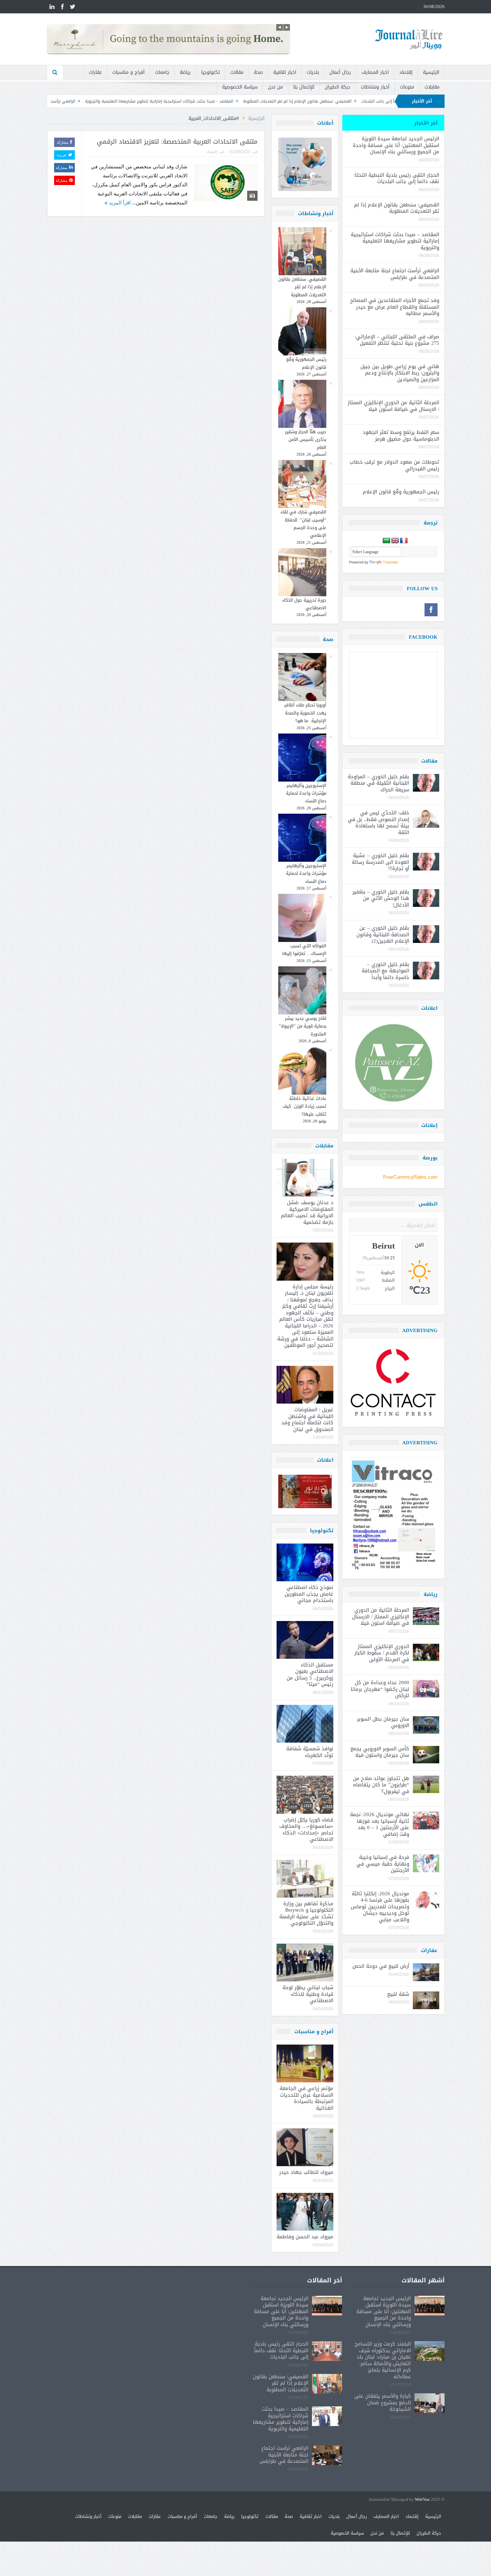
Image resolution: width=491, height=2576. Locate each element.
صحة (258, 72)
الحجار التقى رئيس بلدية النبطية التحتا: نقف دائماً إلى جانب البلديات (396, 178)
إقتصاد (406, 72)
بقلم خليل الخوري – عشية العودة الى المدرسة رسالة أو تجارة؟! (380, 862)
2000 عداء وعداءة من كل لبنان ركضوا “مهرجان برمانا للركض (380, 1689)
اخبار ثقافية (285, 72)
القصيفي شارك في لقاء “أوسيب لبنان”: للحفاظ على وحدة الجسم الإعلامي (303, 524)
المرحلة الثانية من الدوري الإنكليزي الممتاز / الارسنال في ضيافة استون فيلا (393, 406)
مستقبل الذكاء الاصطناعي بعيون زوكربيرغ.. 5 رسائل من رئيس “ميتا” (310, 1675)
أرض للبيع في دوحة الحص (381, 1966)
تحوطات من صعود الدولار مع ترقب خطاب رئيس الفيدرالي (394, 465)
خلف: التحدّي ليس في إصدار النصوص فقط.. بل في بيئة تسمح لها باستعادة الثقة (378, 823)
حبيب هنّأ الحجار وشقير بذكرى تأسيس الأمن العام (306, 440)
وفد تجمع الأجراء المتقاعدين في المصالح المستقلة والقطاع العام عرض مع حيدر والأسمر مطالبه (395, 307)
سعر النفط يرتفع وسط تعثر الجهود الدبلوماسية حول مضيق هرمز (401, 436)
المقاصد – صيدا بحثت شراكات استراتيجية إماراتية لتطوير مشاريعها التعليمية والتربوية (282, 101)
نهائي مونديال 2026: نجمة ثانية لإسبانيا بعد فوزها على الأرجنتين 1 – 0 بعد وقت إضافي (380, 1824)
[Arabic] (386, 541)
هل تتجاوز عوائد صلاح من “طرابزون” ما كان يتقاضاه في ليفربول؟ (381, 1785)
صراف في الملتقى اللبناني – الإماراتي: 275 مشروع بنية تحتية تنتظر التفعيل (397, 340)
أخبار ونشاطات (375, 87)
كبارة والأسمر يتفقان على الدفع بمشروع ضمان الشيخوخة (383, 2402)
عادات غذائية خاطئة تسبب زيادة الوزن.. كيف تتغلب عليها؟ (304, 1106)
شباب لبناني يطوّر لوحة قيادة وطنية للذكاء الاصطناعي (308, 1994)
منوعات (407, 87)
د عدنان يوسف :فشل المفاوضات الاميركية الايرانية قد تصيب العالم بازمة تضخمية (307, 1212)
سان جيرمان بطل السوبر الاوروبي (383, 1722)
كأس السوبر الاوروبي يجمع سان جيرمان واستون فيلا (380, 1752)
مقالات (237, 72)
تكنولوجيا (210, 72)
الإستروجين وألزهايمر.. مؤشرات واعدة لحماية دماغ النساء (305, 793)
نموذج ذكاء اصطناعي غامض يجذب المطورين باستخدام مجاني (309, 1594)
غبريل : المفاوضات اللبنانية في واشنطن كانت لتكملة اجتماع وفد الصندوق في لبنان (307, 1419)
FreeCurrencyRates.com (410, 1177)
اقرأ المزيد (119, 203)
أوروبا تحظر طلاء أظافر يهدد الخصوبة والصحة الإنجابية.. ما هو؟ (305, 713)
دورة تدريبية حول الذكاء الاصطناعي (304, 604)
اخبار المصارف (375, 72)
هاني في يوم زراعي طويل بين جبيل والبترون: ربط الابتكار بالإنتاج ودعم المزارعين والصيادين (400, 373)
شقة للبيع (398, 1994)
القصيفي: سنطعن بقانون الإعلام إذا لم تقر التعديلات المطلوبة (302, 287)
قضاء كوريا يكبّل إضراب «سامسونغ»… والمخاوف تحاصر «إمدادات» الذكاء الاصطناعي (306, 1830)
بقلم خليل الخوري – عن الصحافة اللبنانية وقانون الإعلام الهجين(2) (383, 934)
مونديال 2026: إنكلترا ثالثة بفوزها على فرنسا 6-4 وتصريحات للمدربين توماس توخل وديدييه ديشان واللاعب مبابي (380, 1907)
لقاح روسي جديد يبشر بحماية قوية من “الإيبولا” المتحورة (303, 1026)
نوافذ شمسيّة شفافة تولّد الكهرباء (310, 1752)
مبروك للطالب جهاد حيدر (306, 2172)
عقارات (95, 72)
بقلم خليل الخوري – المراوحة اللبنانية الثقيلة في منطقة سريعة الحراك (378, 783)
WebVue (422, 2500)
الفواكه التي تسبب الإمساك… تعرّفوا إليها (304, 950)
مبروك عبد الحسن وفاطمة (305, 2237)
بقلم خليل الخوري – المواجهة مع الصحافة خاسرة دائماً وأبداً (385, 971)
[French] (404, 541)
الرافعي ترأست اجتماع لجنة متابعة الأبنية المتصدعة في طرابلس (143, 101)
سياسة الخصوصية (240, 87)
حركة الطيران (338, 87)
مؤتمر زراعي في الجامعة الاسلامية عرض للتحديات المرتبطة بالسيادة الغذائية (306, 2098)
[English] (395, 541)
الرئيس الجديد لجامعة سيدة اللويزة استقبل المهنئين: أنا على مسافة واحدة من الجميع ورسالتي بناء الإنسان (396, 145)
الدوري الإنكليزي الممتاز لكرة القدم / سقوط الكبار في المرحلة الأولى (382, 1653)
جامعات (162, 72)
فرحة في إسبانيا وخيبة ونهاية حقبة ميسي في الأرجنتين (383, 1864)
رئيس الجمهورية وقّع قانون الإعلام (306, 363)
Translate (390, 562)
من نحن (275, 87)
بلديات (313, 72)
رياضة (185, 72)
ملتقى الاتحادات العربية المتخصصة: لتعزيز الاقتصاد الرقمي (177, 142)
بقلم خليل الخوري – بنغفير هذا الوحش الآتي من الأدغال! (381, 898)
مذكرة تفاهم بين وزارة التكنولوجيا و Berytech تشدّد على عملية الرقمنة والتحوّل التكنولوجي (306, 1913)
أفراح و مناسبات (128, 72)
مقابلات (432, 87)
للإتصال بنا (304, 87)
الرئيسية (431, 72)
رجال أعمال (340, 72)
